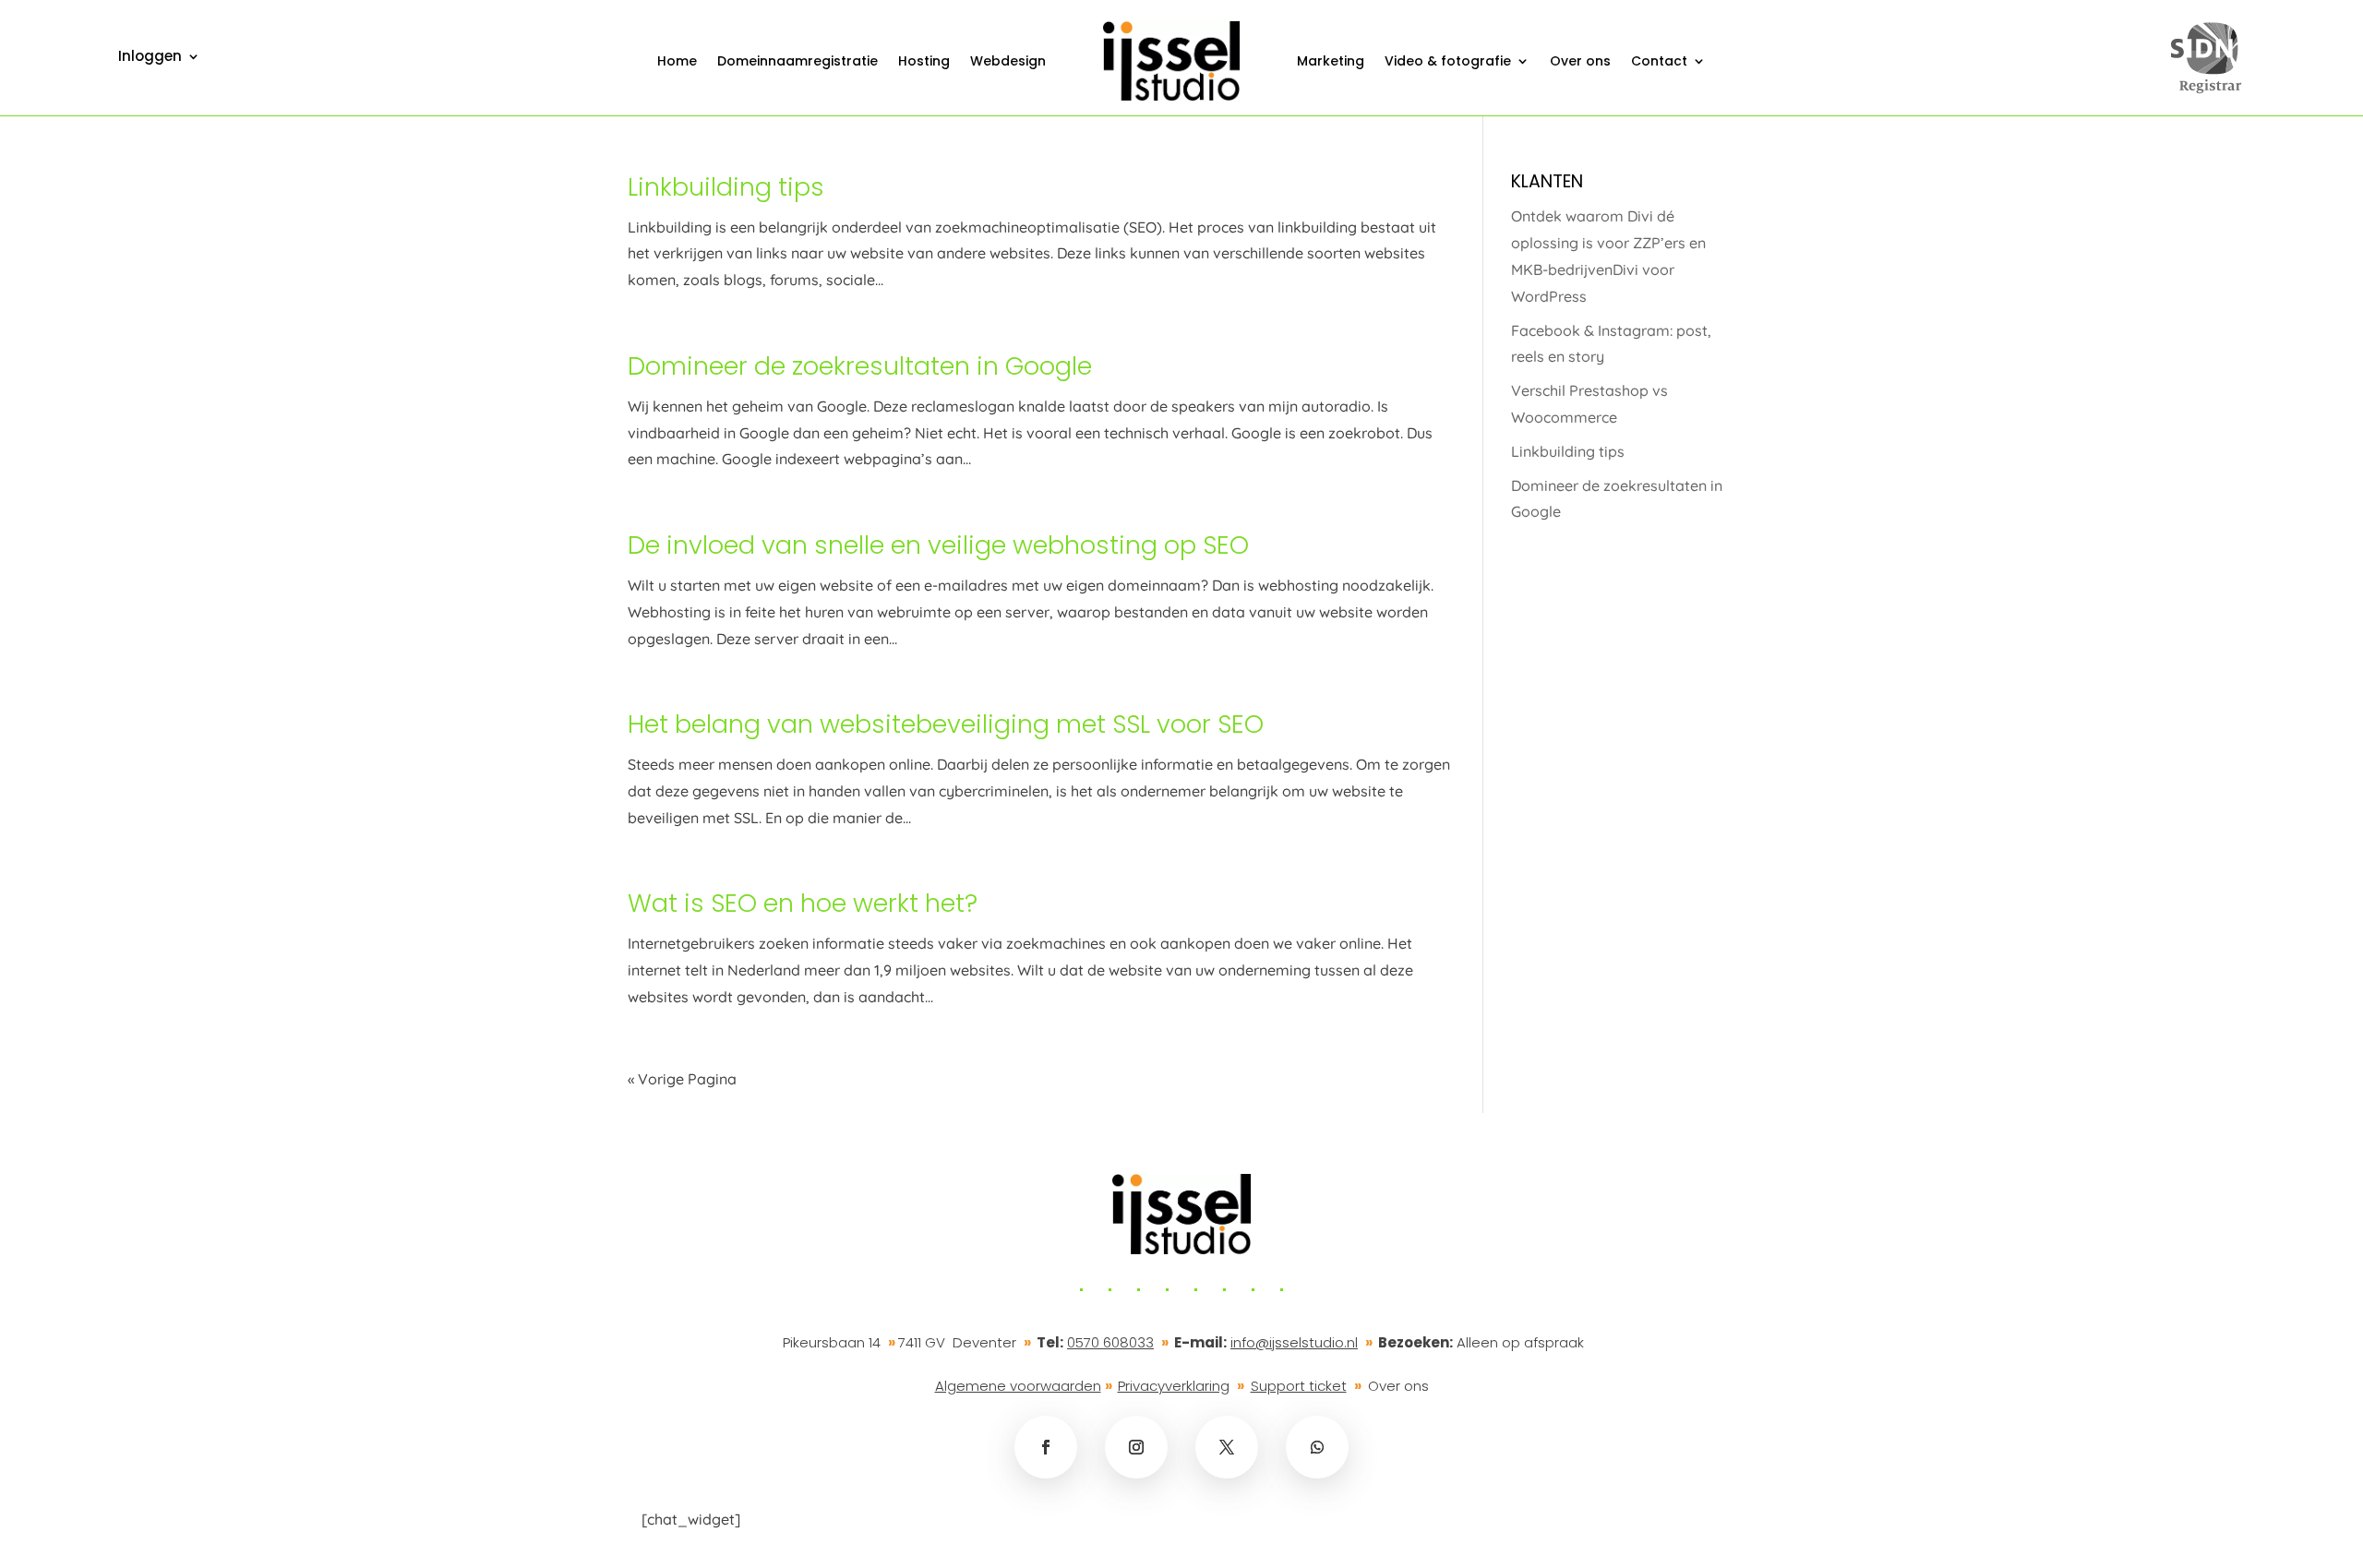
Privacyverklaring (1174, 1386)
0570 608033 (1110, 1342)
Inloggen (150, 58)
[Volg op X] (1227, 1447)
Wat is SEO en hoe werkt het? (803, 903)
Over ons (1580, 61)
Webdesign (1008, 61)
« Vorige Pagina (682, 1079)
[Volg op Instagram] (1136, 1447)
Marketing (1331, 61)
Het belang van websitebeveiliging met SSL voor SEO (946, 724)
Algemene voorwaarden (1018, 1386)
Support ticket (1299, 1386)
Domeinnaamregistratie (798, 61)
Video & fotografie (1448, 61)
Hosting (924, 61)
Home (677, 61)
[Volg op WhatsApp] (1317, 1447)
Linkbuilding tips (726, 187)
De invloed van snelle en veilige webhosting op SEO (938, 545)
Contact (1659, 61)
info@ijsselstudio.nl (1294, 1342)
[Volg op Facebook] (1046, 1447)
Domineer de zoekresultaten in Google (860, 366)
